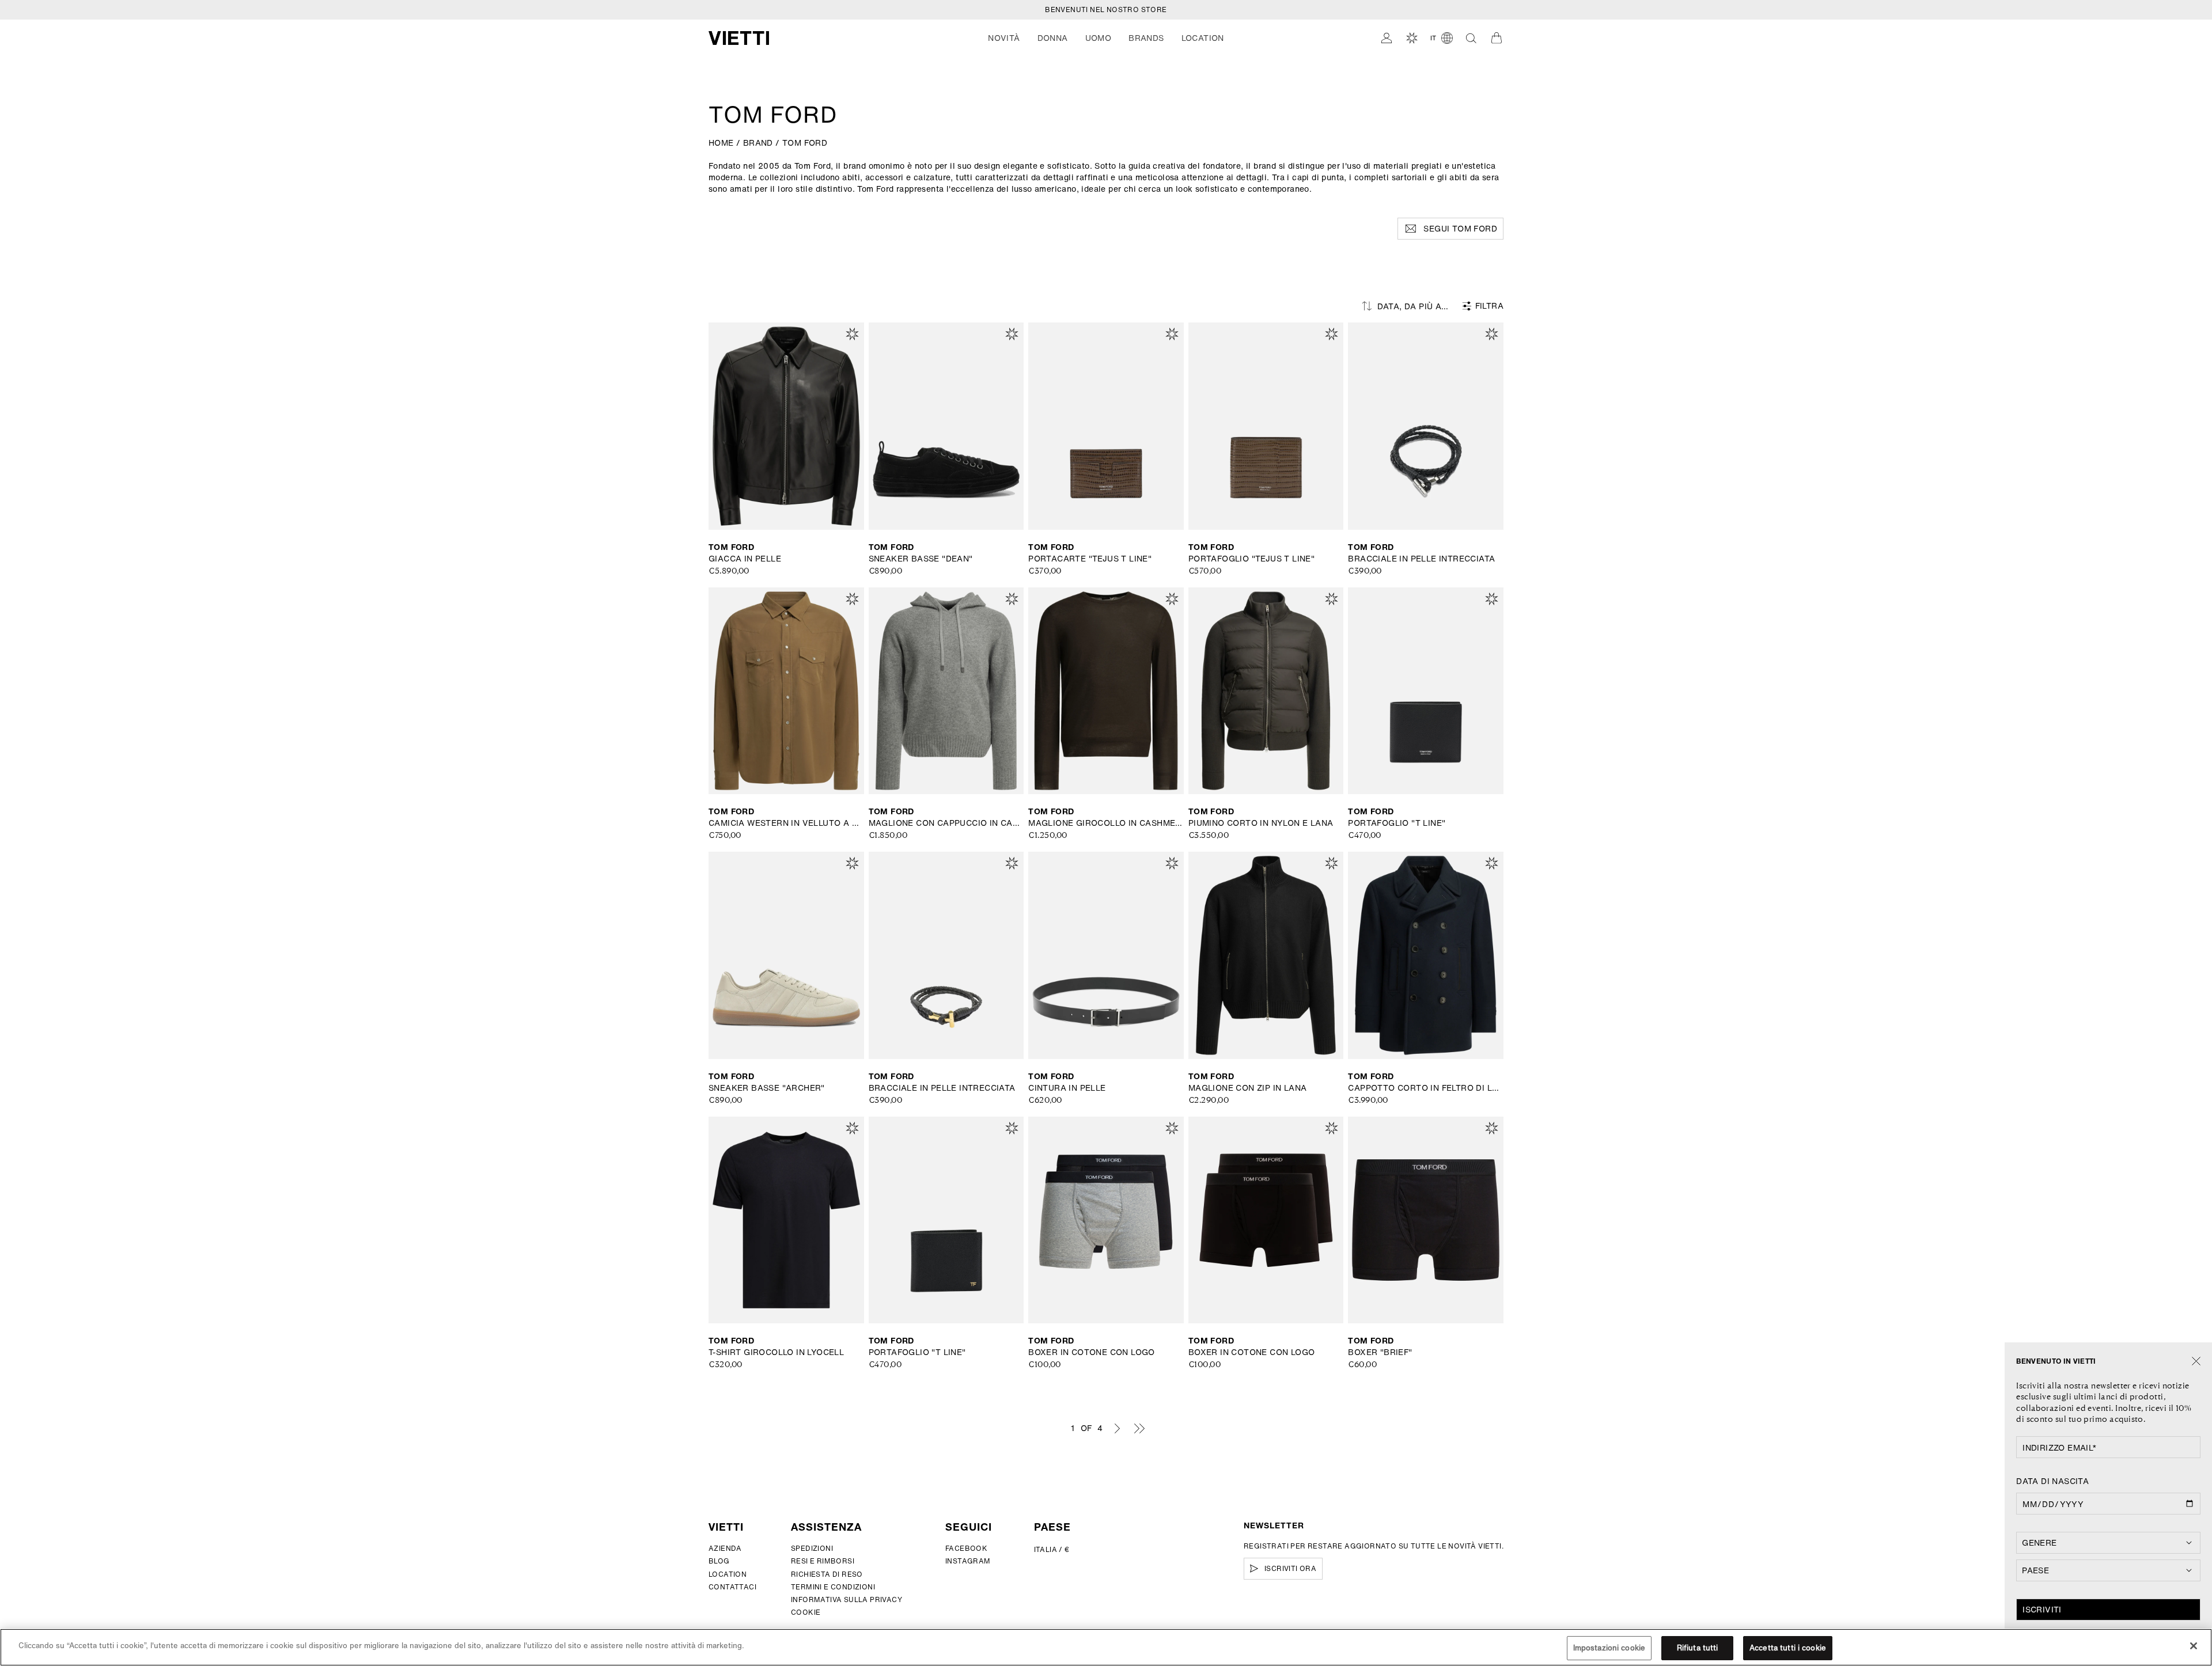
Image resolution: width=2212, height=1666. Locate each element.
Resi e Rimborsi (823, 1561)
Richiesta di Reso (827, 1574)
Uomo (1099, 38)
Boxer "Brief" (1380, 1352)
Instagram (968, 1561)
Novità (1004, 38)
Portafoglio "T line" (917, 1352)
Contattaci (732, 1587)
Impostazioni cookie (1609, 1648)
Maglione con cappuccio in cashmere (946, 823)
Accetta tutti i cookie (1788, 1648)
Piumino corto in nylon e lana (1261, 823)
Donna (1053, 38)
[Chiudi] (2196, 1362)
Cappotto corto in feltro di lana (1426, 1088)
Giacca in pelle (745, 559)
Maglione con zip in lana (1248, 1088)
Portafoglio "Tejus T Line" (1251, 559)
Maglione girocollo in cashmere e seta (1106, 823)
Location (728, 1574)
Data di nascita (2052, 1481)
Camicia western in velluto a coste (786, 823)
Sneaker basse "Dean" (921, 559)
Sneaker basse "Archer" (767, 1088)
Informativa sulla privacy (846, 1599)
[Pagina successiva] (1117, 1428)
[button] (1004, 38)
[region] (1106, 1647)
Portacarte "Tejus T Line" (1090, 559)
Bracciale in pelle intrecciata (1421, 559)
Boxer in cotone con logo (1092, 1352)
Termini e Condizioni (833, 1587)
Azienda (725, 1548)
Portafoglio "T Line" (1397, 823)
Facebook (966, 1548)
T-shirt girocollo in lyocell (776, 1352)
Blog (719, 1561)
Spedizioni (812, 1548)
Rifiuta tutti (1698, 1648)
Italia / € (1052, 1549)
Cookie (806, 1612)
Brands (1146, 38)
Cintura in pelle (1067, 1088)
